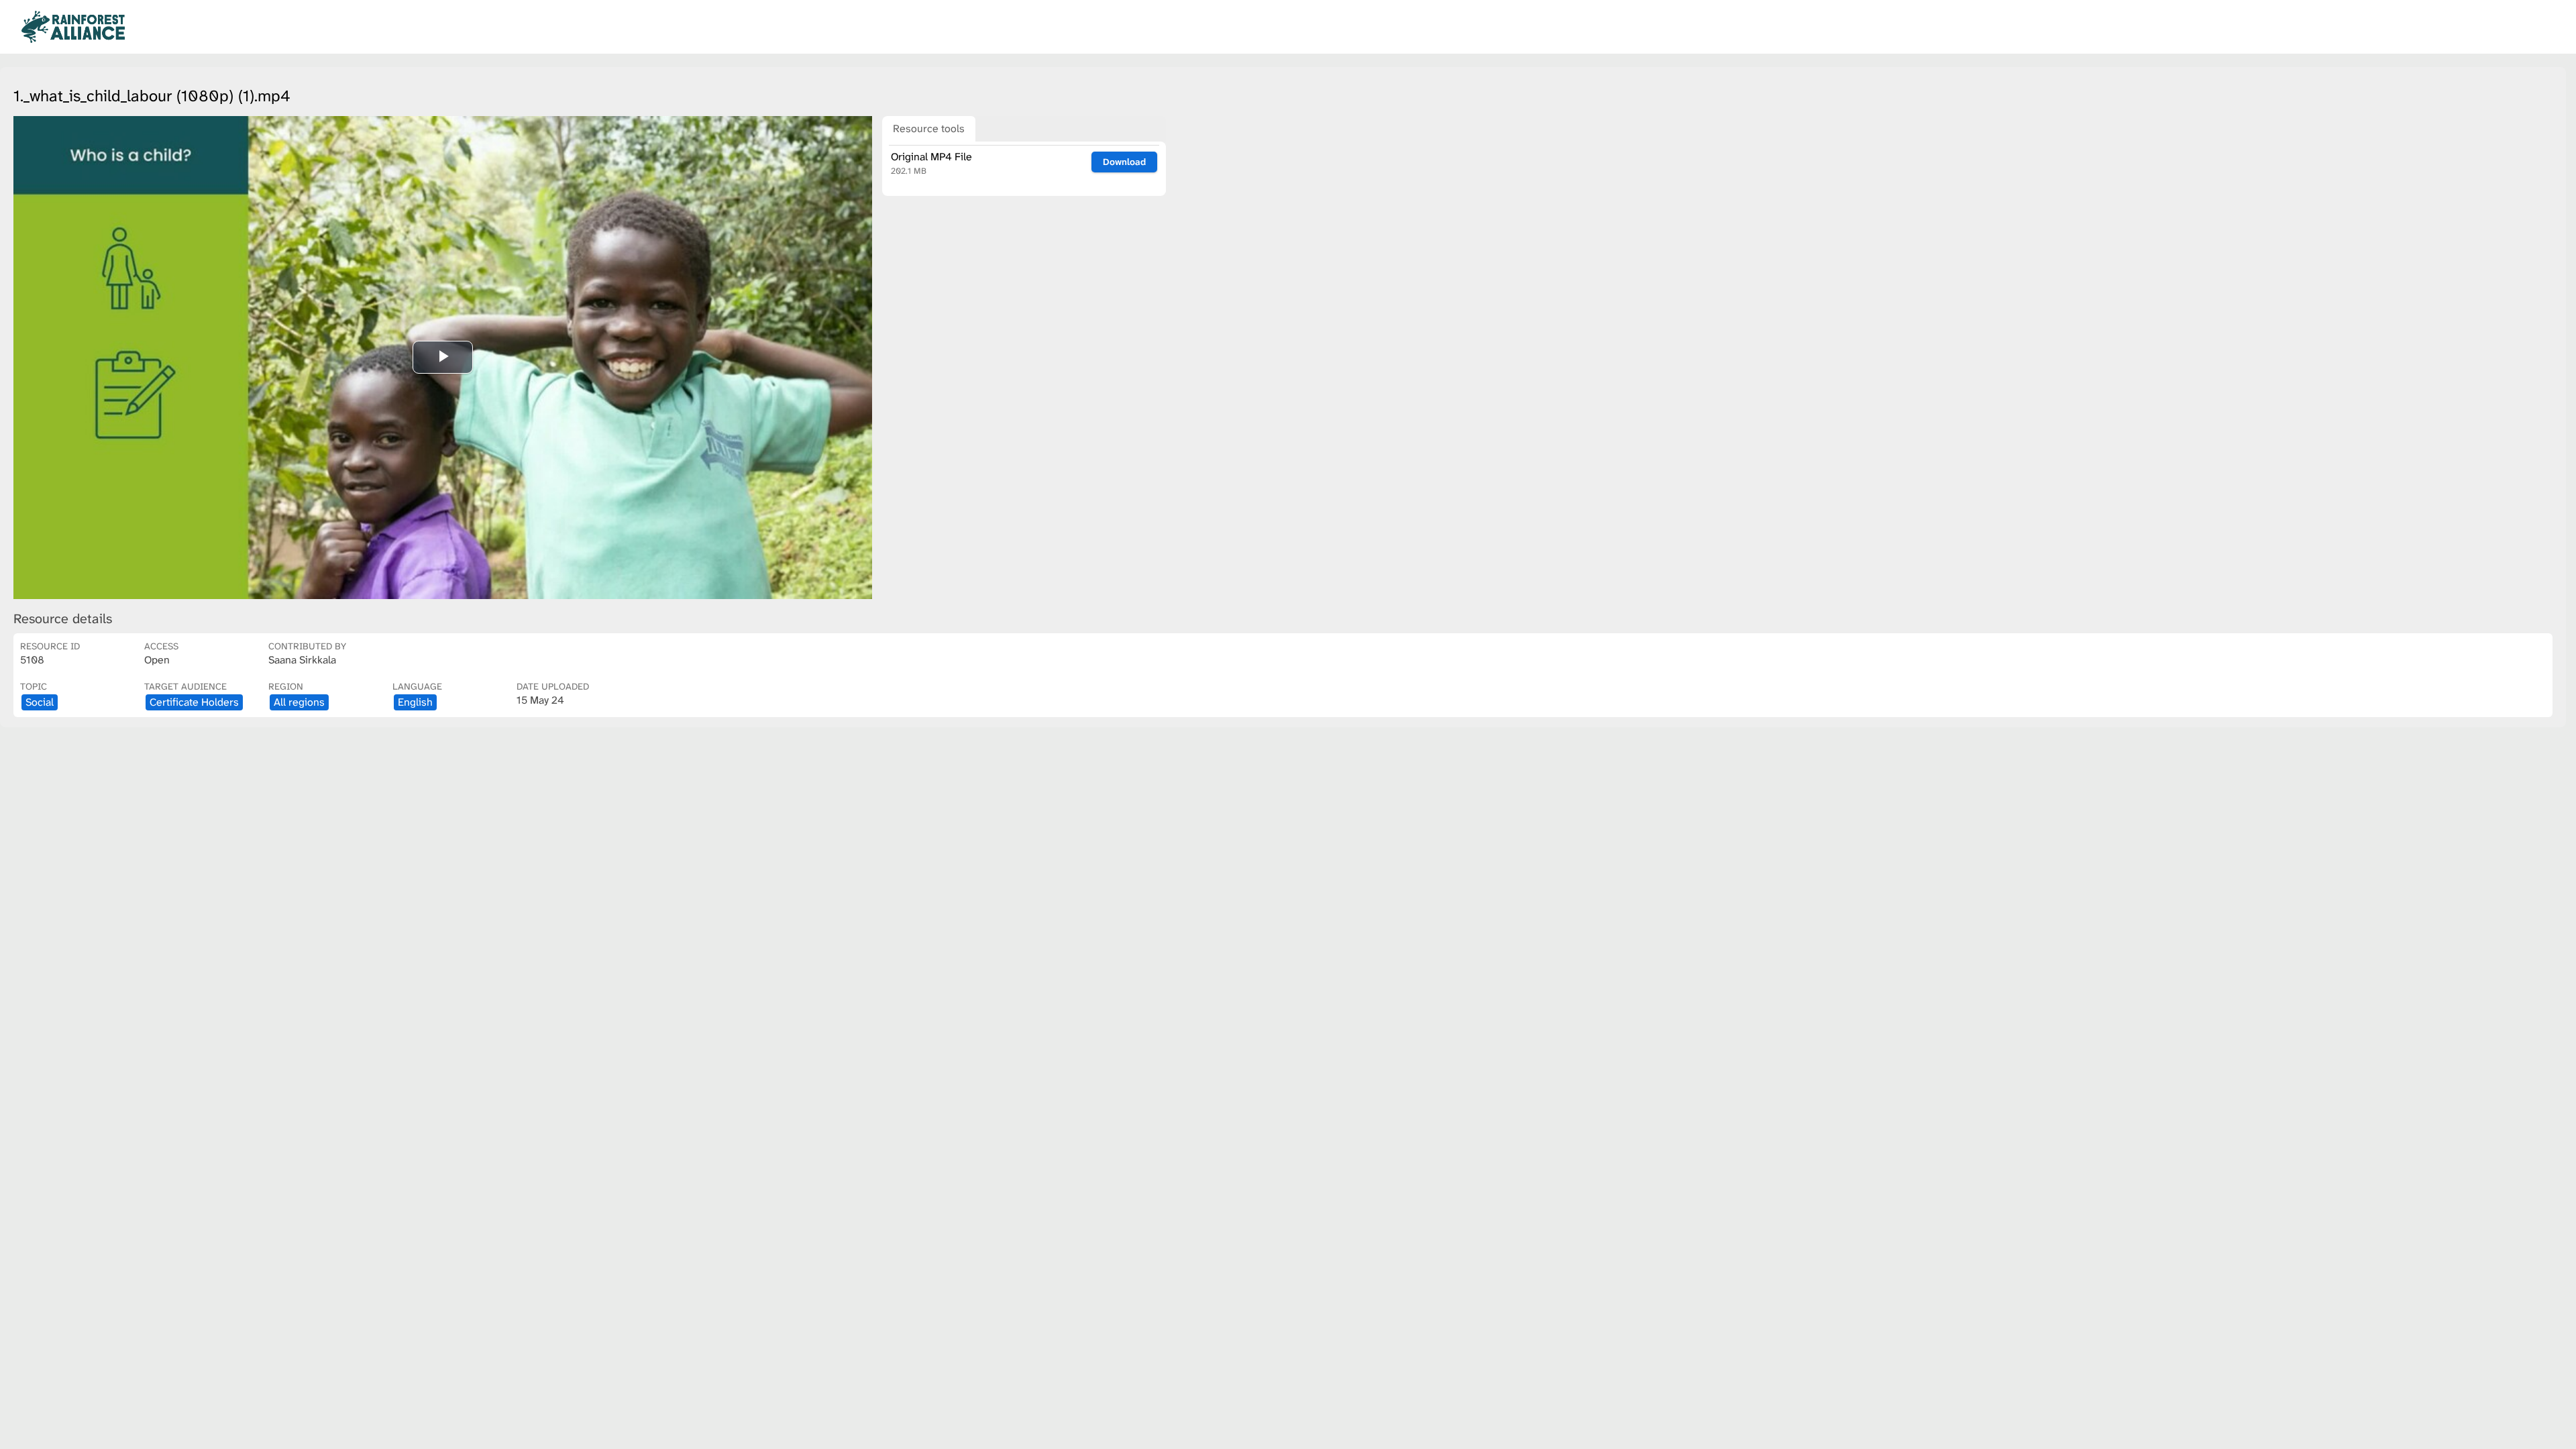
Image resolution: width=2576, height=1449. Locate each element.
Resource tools (929, 128)
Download (1124, 162)
